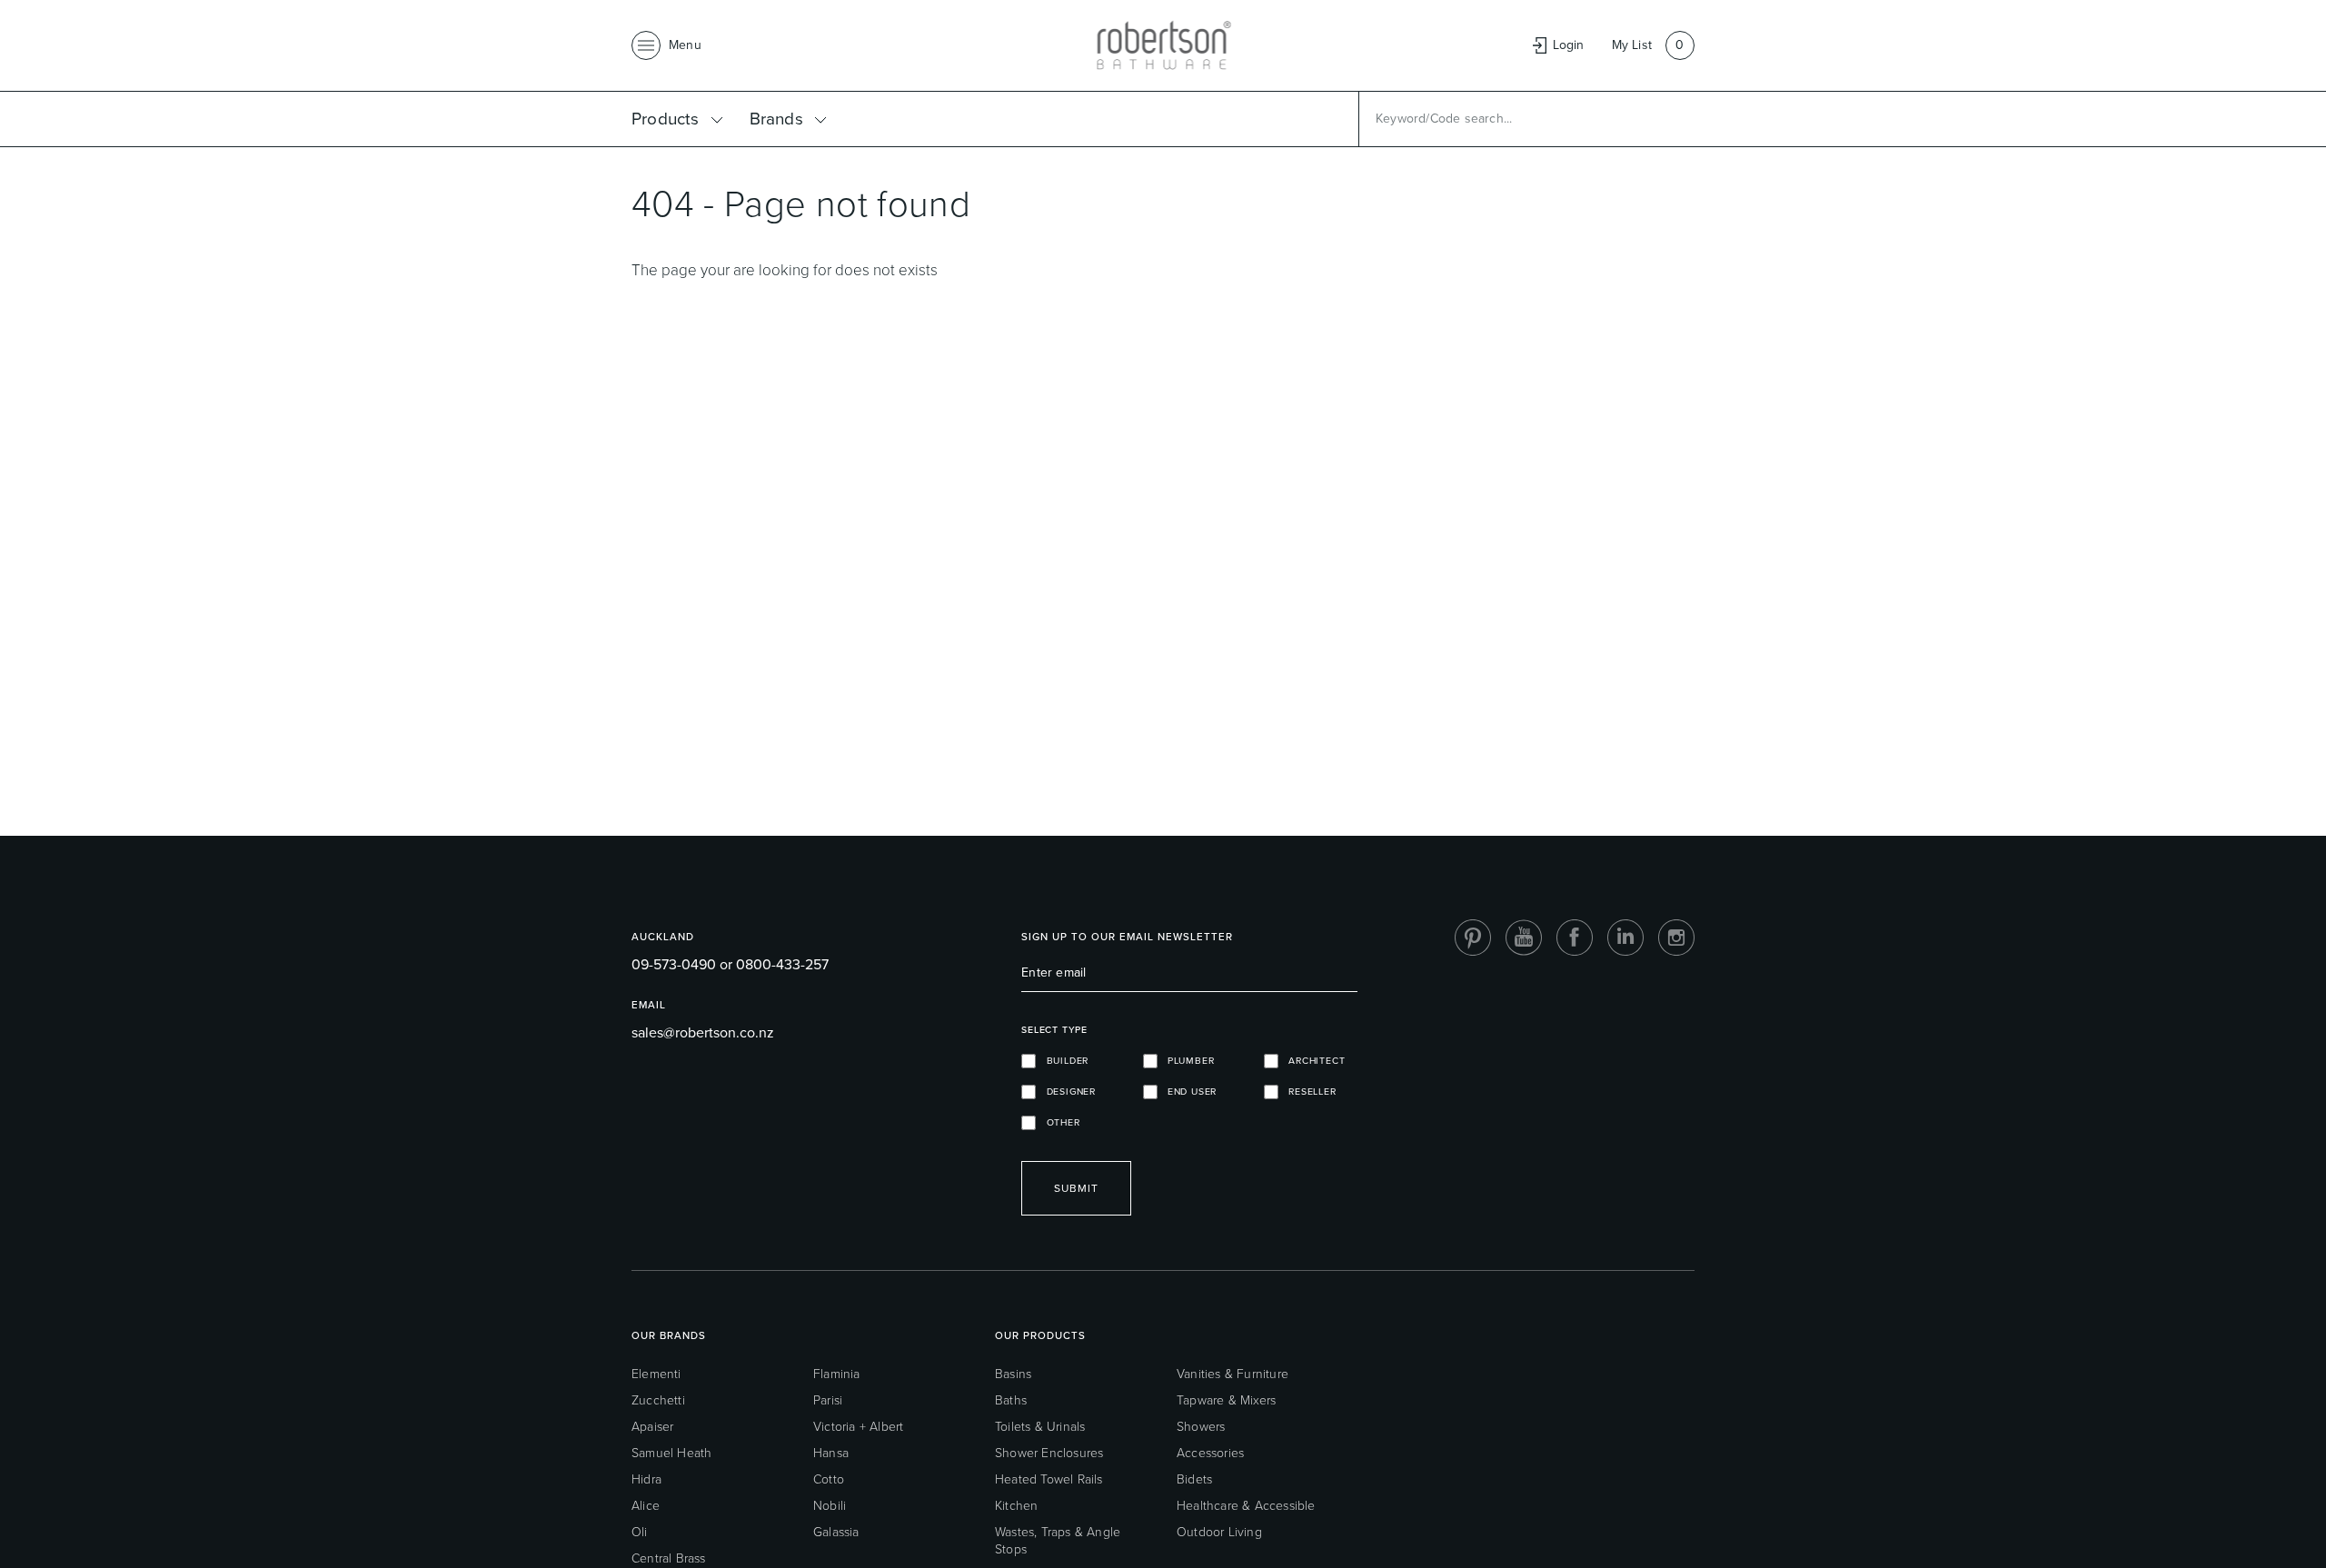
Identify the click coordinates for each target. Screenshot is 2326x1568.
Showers (1201, 1427)
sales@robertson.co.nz (703, 1032)
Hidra (646, 1479)
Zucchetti (658, 1400)
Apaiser (652, 1427)
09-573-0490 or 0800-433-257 (730, 964)
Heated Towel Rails (1049, 1479)
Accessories (1210, 1453)
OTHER (1058, 1122)
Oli (640, 1532)
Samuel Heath (671, 1453)
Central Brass (669, 1558)
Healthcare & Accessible (1246, 1506)
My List (1632, 45)
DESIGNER (1066, 1092)
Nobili (830, 1506)
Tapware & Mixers (1226, 1400)
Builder (1062, 1061)
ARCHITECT (1312, 1061)
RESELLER (1307, 1092)
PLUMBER (1186, 1061)
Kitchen (1016, 1506)
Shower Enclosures (1049, 1453)
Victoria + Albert (858, 1427)
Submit (1076, 1188)
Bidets (1194, 1479)
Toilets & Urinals (1040, 1427)
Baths (1011, 1400)
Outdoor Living (1219, 1532)
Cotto (829, 1479)
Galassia (836, 1532)
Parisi (828, 1400)
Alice (646, 1506)
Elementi (656, 1374)
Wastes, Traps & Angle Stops (1058, 1541)
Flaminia (837, 1374)
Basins (1013, 1374)
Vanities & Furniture (1233, 1374)
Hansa (831, 1453)
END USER (1188, 1092)
